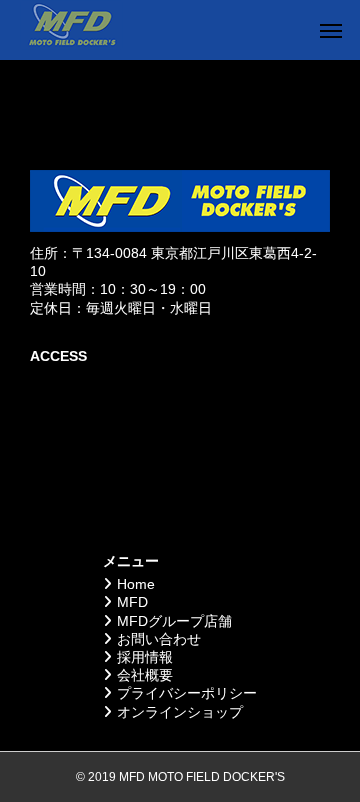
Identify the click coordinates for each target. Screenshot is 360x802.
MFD (132, 602)
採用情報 (145, 657)
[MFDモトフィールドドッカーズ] (71, 30)
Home (136, 584)
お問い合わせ (159, 639)
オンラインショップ (180, 712)
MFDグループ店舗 (174, 621)
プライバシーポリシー (187, 693)
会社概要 (145, 675)
